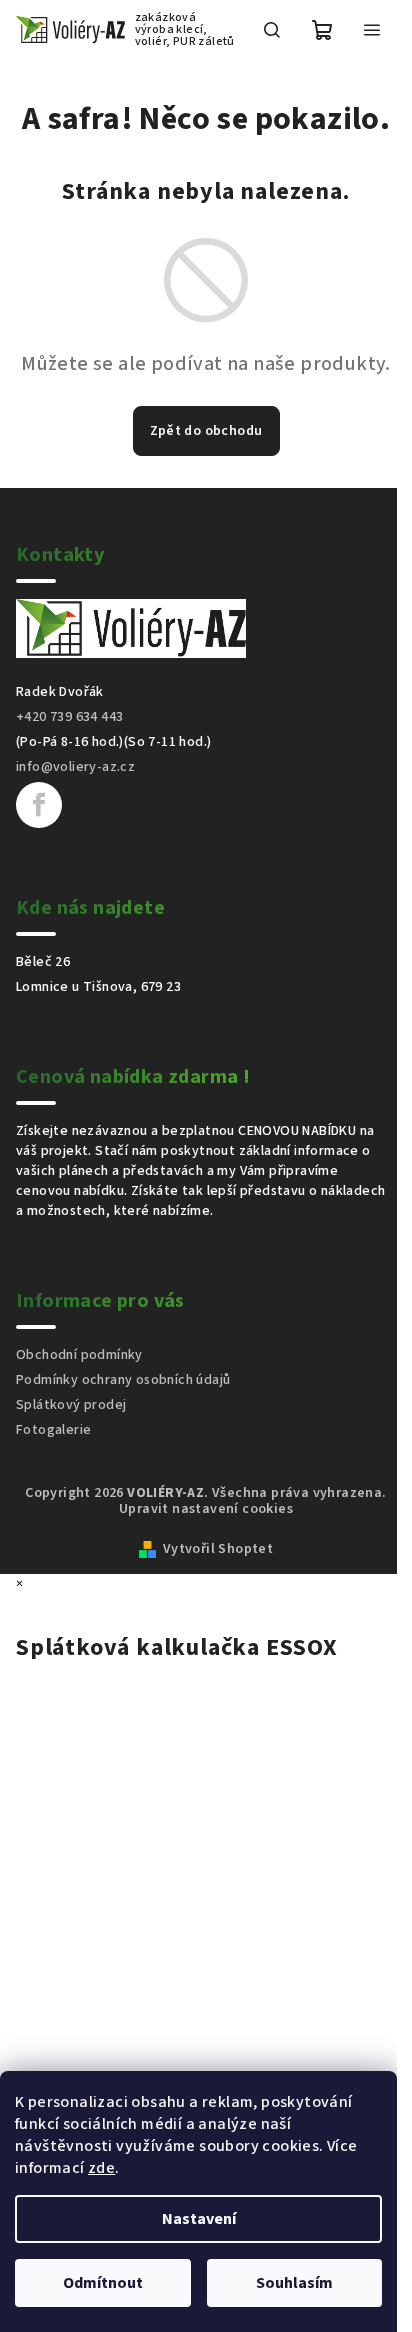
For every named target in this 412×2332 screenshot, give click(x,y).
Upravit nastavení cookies (206, 1509)
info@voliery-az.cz (75, 767)
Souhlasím (294, 2283)
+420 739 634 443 (69, 717)
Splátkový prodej (71, 1405)
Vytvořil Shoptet (218, 1549)
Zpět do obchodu (206, 431)
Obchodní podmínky (79, 1355)
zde (101, 2168)
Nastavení (199, 2219)
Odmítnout (103, 2283)
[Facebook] (39, 805)
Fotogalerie (53, 1430)
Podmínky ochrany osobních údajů (123, 1380)
